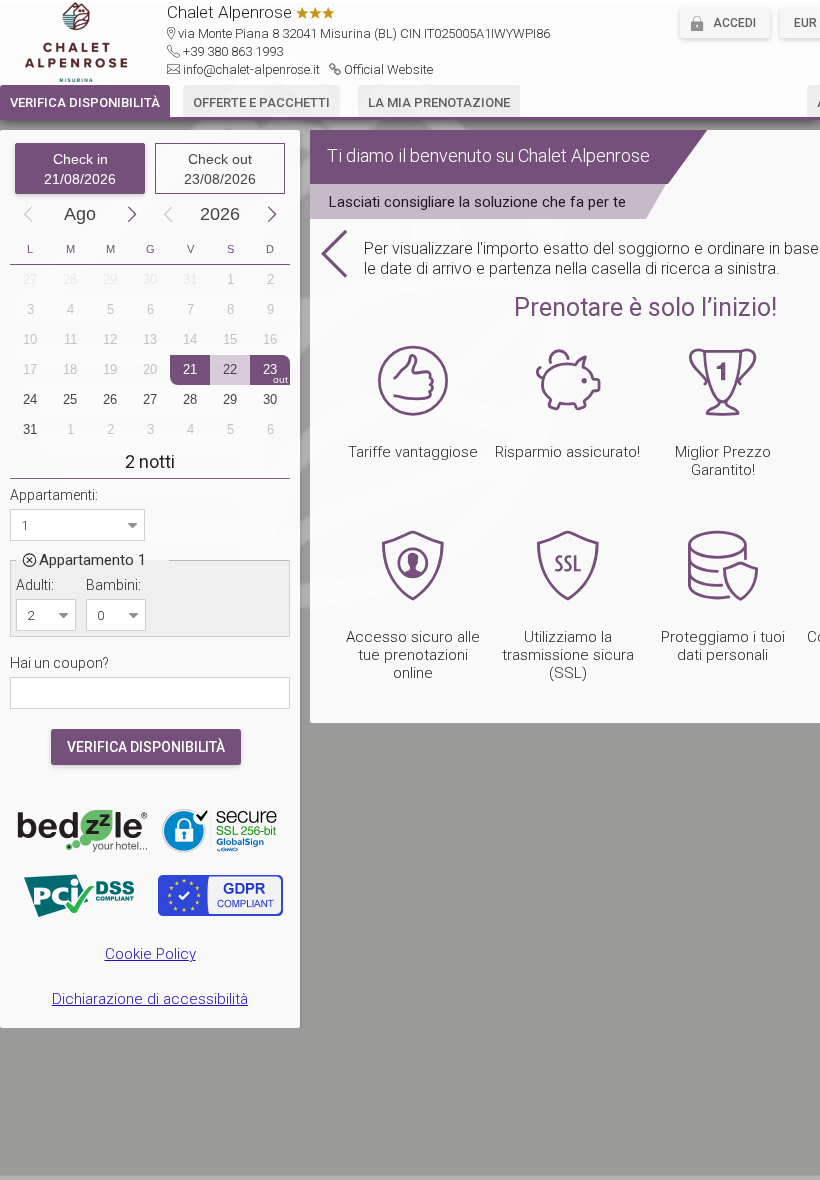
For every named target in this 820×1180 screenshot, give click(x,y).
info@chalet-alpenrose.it (251, 69)
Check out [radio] (220, 169)
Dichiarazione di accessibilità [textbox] (150, 999)
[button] (725, 23)
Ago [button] (80, 214)
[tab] (85, 101)
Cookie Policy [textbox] (150, 954)
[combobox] (65, 525)
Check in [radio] (80, 169)
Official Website (388, 69)
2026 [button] (220, 214)
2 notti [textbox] (150, 461)
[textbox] (150, 693)
